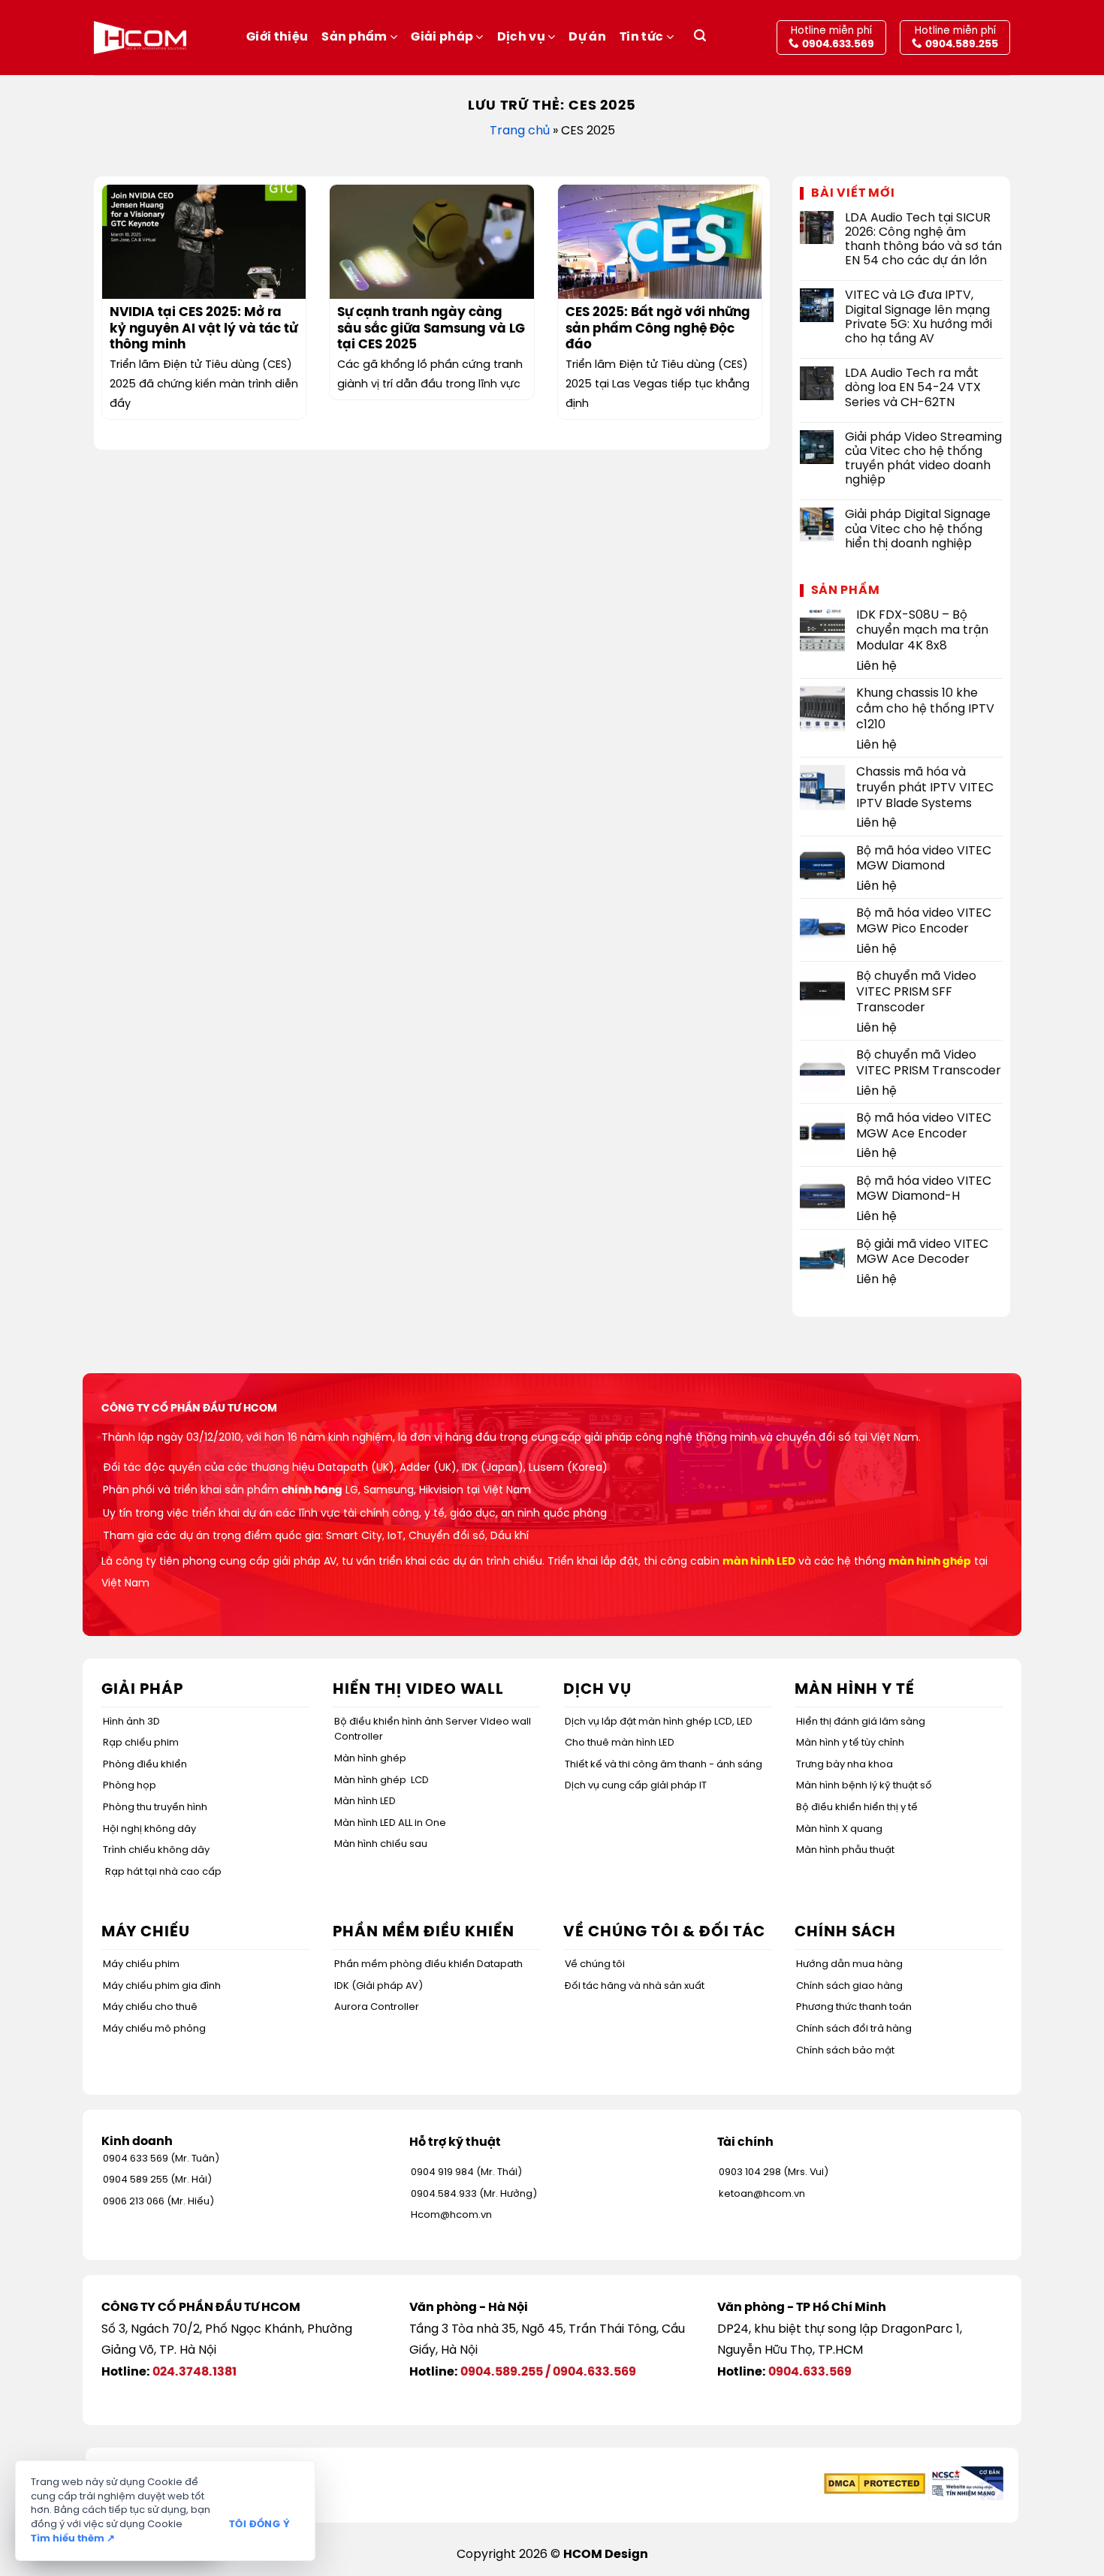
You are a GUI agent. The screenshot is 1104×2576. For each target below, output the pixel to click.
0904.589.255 (502, 2372)
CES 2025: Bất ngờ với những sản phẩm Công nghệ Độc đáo (658, 329)
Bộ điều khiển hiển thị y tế (857, 1808)
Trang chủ (520, 131)
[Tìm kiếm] (700, 38)
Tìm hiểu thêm (73, 2539)
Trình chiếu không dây (156, 1850)
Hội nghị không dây (149, 1829)
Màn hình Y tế (855, 1690)
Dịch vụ (521, 37)
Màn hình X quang (839, 1829)
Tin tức (641, 37)
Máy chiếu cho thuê (150, 2007)
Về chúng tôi (595, 1964)
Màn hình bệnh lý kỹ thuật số (864, 1786)
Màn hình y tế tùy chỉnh (850, 1743)
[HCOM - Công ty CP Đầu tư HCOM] (140, 38)
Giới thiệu (277, 37)
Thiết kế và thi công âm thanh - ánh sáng (664, 1765)
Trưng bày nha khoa (845, 1765)
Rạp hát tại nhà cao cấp (163, 1872)
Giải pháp (442, 37)
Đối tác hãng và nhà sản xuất (635, 1986)
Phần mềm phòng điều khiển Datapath (428, 1964)
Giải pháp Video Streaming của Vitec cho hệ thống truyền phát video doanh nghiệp (923, 459)
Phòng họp (130, 1786)
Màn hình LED (365, 1802)
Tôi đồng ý (259, 2525)
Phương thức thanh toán (854, 2007)
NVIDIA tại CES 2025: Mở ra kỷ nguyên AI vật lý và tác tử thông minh (204, 329)
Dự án (587, 37)
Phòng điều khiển (145, 1765)
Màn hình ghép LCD (382, 1781)
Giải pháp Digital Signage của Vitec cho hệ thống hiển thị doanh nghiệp (918, 529)
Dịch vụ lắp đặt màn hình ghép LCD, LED (659, 1722)
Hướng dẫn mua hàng (849, 1964)
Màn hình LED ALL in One (390, 1823)
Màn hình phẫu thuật (845, 1850)
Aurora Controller (377, 2007)
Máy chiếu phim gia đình (162, 1986)
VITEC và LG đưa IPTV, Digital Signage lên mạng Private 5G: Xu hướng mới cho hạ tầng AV (918, 317)
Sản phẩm (354, 37)
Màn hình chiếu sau (381, 1844)
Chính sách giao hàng (849, 1986)
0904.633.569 (594, 2372)
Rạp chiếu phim (141, 1743)
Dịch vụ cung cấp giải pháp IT (636, 1786)
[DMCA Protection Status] (875, 2483)
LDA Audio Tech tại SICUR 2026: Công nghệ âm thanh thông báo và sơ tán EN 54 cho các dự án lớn (923, 240)
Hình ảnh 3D (131, 1722)
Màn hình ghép (370, 1759)
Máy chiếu (146, 1932)
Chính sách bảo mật (845, 2051)
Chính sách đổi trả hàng (854, 2029)
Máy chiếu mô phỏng (154, 2029)
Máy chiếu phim (141, 1964)
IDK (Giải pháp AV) (379, 1986)
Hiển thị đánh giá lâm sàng (861, 1722)
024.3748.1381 (195, 2372)
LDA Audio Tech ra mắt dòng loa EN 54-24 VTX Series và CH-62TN (913, 388)
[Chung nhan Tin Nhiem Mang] (966, 2483)
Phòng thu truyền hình (155, 1808)
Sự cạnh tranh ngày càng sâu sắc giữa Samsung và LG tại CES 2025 (431, 329)
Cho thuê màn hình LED (620, 1743)
